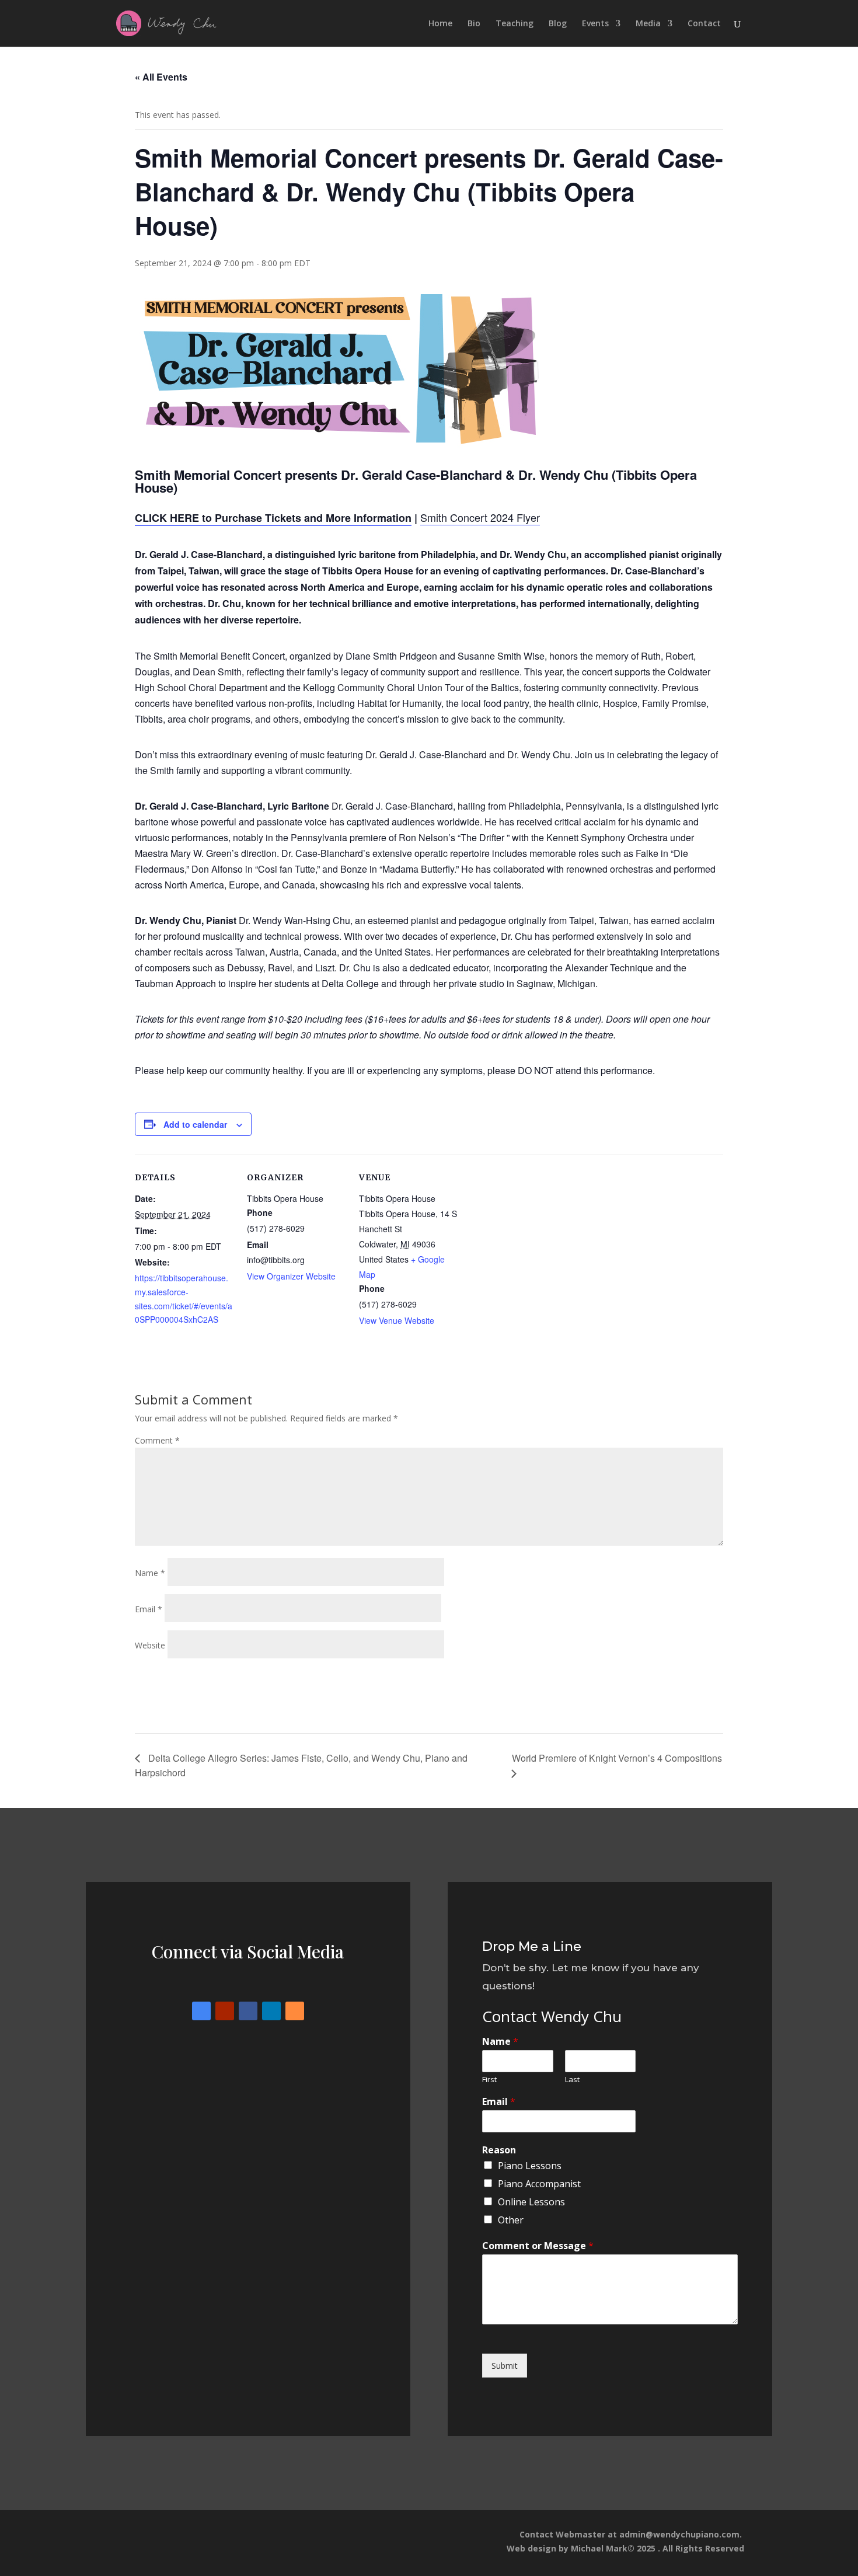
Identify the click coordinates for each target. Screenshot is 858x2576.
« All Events (161, 77)
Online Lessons (531, 2202)
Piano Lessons (530, 2166)
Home (440, 24)
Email (149, 1609)
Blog (558, 24)
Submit (505, 2366)
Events (595, 24)
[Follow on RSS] (295, 2011)
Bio (474, 24)
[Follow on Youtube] (225, 2011)
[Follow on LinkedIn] (271, 2011)
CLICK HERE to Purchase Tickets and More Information (273, 518)
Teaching (515, 24)
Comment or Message (538, 2246)
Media (648, 24)
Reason (499, 2150)
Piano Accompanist (539, 2184)
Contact (704, 24)
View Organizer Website (291, 1276)
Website (150, 1645)
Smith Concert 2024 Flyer (480, 517)
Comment (157, 1440)
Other (511, 2220)
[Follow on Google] (201, 2011)
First (489, 2080)
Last (572, 2080)
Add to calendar (195, 1124)
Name (150, 1573)
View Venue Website (397, 1320)
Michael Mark (599, 2548)
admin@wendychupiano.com (679, 2534)
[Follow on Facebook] (248, 2011)
